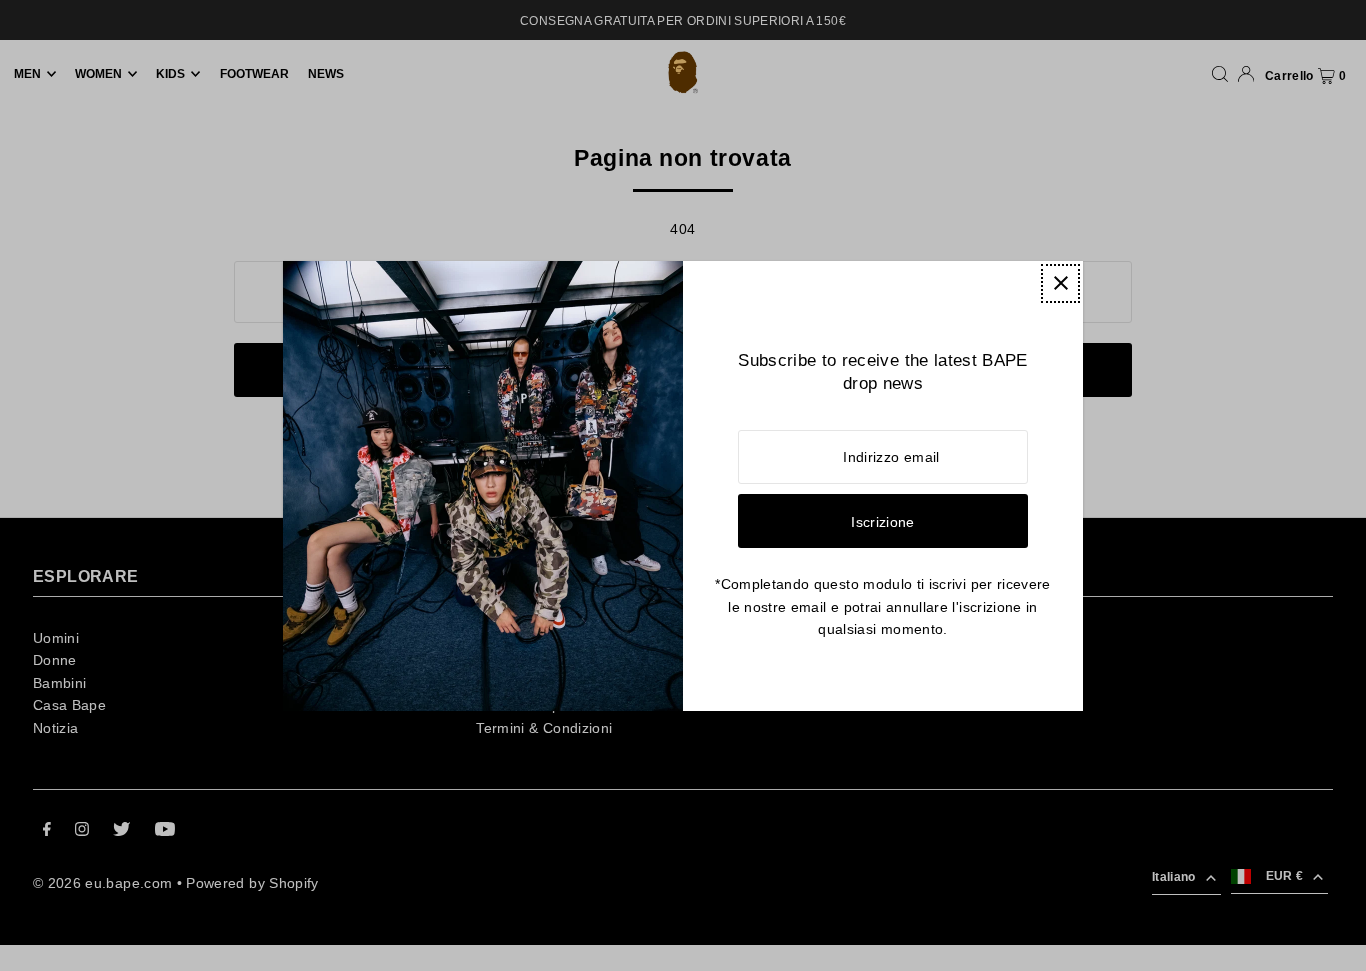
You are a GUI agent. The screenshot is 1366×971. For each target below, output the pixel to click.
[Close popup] (1060, 283)
